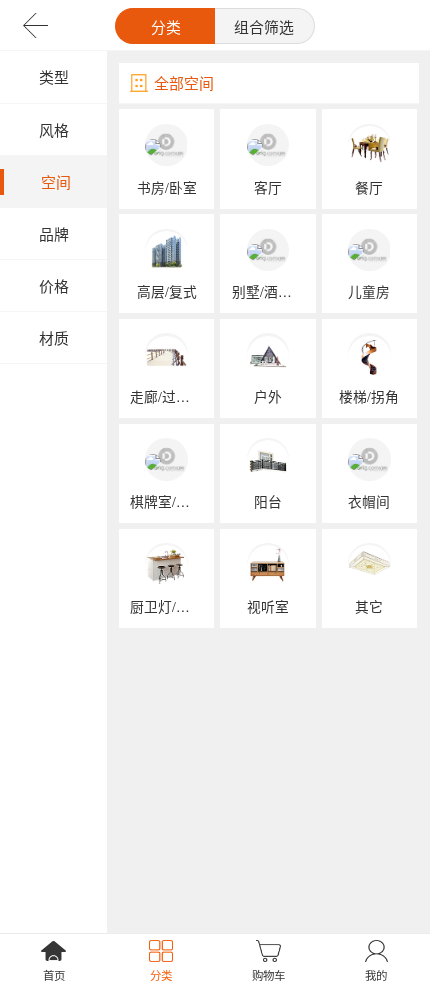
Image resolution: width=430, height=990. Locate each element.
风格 (54, 129)
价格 (54, 285)
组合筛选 (264, 26)
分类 (166, 26)
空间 (56, 181)
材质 (54, 337)
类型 (54, 76)
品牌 (54, 233)
